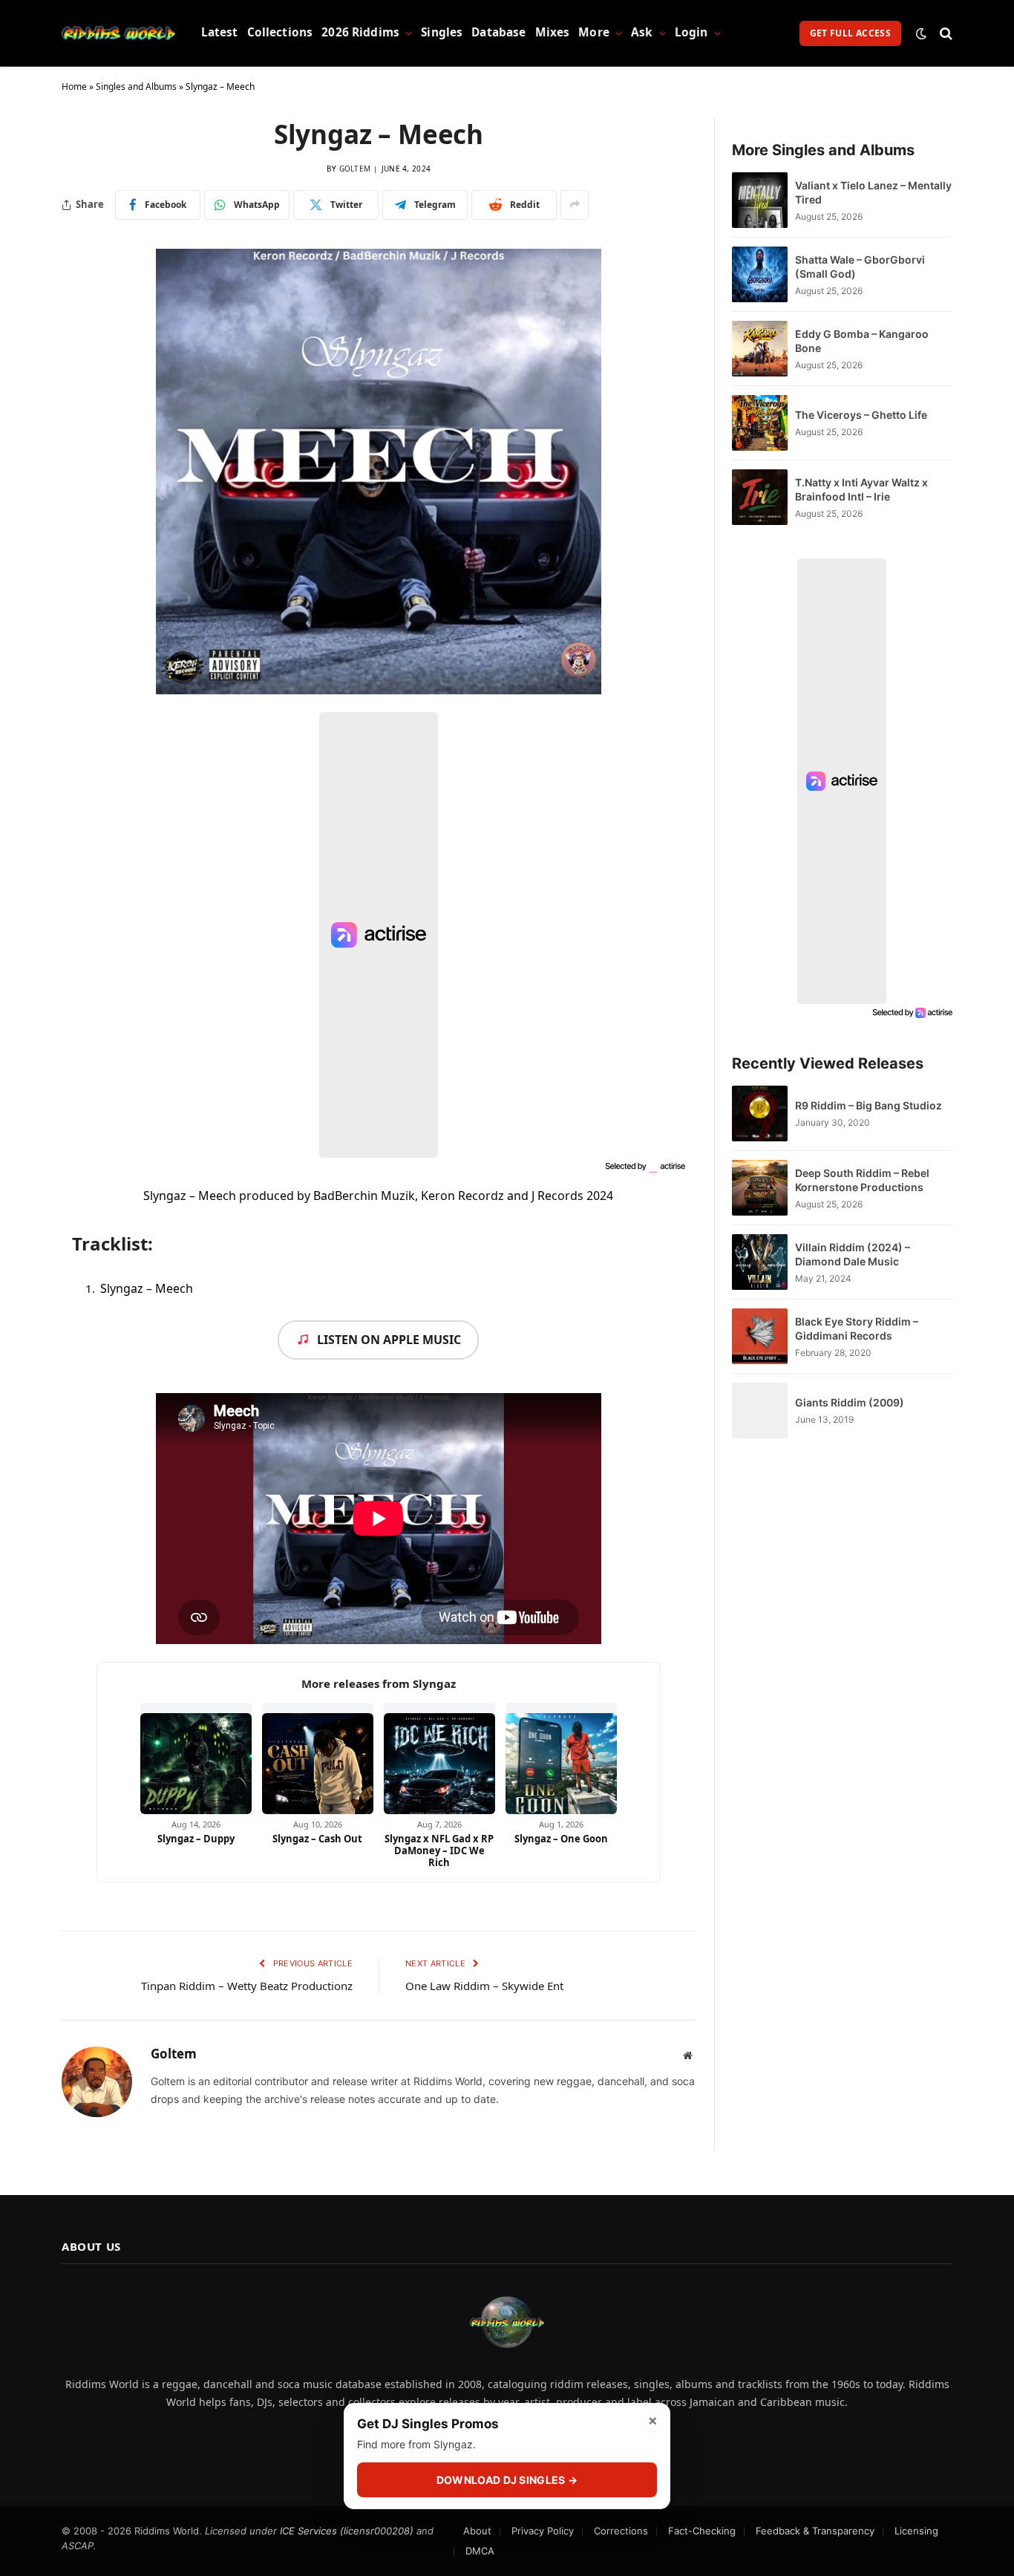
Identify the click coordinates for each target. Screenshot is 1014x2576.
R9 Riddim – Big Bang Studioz (869, 1105)
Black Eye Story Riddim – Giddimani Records (857, 1328)
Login (691, 32)
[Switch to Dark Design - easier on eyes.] (921, 33)
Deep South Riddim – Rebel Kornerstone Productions (862, 1180)
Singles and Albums (136, 87)
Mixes (553, 32)
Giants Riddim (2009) (850, 1402)
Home (74, 87)
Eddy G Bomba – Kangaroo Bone (862, 341)
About (477, 2531)
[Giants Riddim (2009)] (760, 1411)
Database (498, 32)
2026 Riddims (360, 32)
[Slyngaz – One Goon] (561, 1758)
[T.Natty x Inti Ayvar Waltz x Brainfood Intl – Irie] (760, 497)
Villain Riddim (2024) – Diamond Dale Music (853, 1254)
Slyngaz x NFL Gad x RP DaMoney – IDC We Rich (439, 1851)
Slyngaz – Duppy (196, 1839)
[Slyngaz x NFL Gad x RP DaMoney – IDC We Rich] (439, 1758)
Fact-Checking (702, 2531)
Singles (442, 32)
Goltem (355, 169)
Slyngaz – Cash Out (317, 1839)
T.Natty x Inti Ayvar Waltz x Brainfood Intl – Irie (861, 489)
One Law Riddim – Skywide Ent (484, 1986)
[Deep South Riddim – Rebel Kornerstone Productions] (760, 1188)
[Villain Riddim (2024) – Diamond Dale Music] (760, 1262)
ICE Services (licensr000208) (347, 2531)
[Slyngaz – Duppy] (196, 1758)
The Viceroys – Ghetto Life (861, 415)
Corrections (621, 2531)
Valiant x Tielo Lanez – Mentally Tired (873, 192)
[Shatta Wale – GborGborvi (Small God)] (760, 274)
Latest (220, 32)
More (594, 32)
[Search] (945, 33)
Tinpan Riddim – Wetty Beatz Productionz (247, 1986)
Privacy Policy (543, 2531)
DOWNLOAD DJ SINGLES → (507, 2480)
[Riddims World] (118, 33)
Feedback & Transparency (815, 2531)
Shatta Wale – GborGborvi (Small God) (860, 267)
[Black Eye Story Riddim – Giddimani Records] (760, 1336)
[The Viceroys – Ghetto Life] (760, 423)
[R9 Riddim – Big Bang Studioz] (760, 1113)
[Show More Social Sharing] (575, 205)
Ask (642, 32)
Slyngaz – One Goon (561, 1839)
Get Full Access (850, 33)
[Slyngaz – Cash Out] (318, 1758)
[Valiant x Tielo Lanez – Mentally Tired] (760, 200)
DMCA (480, 2551)
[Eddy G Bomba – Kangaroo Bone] (760, 349)
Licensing (916, 2531)
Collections (280, 32)
